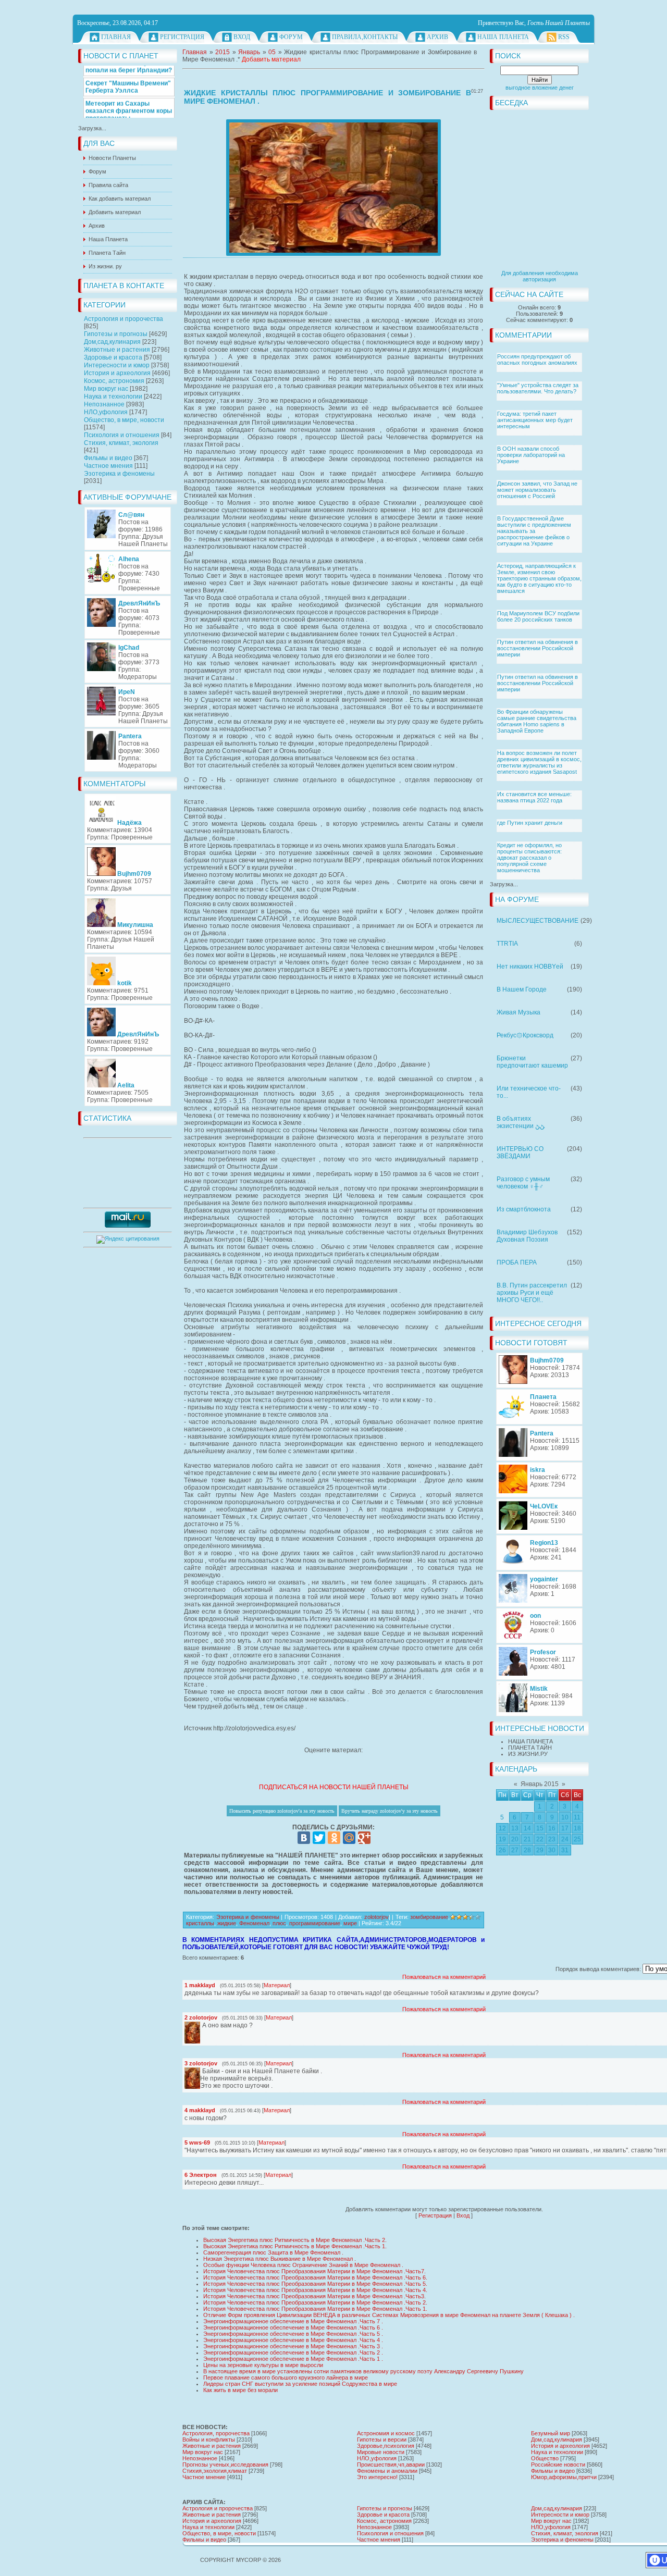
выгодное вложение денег (540, 88)
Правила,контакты (365, 37)
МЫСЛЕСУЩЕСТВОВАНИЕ (538, 921)
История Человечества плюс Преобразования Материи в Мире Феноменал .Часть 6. (315, 2277)
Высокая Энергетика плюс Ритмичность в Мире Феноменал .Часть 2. (295, 2240)
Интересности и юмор (117, 365)
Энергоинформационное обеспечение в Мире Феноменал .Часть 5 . (293, 2334)
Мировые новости (381, 2452)
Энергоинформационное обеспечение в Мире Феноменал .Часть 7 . (293, 2321)
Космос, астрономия (114, 381)
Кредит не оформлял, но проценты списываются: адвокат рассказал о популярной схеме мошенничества (529, 858)
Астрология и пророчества (123, 319)
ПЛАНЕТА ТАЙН (530, 1748)
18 (577, 1828)
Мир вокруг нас (106, 389)
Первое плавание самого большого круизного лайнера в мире (286, 2377)
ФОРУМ (291, 37)
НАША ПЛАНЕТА (530, 1741)
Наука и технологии (113, 397)
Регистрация (182, 37)
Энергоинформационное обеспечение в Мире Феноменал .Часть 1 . (293, 2359)
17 (565, 1828)
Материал (277, 1985)
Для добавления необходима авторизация (540, 276)
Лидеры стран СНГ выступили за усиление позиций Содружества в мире (300, 2384)
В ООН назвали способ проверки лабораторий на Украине (531, 455)
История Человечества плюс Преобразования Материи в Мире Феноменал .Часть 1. (315, 2309)
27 (515, 1850)
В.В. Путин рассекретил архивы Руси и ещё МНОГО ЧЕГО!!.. (532, 1293)
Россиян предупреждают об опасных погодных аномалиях (537, 360)
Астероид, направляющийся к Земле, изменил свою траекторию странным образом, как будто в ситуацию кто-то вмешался (539, 578)
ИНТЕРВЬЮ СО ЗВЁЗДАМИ (520, 1153)
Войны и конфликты (209, 2439)
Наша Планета (503, 37)
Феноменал (254, 1923)
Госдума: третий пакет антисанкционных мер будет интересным (535, 420)
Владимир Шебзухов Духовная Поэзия (527, 1236)
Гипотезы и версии (382, 2439)
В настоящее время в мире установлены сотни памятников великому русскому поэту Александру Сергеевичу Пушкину (363, 2371)
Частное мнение (204, 2477)
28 (527, 1850)
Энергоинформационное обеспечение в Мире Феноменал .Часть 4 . (293, 2340)
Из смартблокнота (524, 1209)
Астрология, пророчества (216, 2433)
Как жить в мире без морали (240, 2390)
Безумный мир (551, 2433)
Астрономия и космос (386, 2433)
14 (527, 1828)
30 (552, 1850)
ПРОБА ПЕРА (517, 1262)
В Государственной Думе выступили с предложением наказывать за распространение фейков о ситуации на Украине (534, 531)
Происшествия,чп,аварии (391, 2464)
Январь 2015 (540, 1784)
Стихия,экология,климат (215, 2471)
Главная (116, 37)
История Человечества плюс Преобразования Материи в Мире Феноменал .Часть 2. (315, 2302)
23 (552, 1839)
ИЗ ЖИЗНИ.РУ (528, 1754)
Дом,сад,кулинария (112, 342)
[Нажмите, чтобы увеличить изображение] (333, 188)
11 (577, 1817)
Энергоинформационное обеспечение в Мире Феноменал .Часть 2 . (293, 2352)
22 (540, 1839)
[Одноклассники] (334, 1838)
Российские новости (558, 2464)
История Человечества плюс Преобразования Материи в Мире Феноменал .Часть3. (314, 2296)
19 (502, 1839)
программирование (315, 1923)
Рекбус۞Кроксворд (525, 1035)
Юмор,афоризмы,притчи (564, 2477)
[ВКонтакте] (304, 1838)
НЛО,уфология (106, 412)
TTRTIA (507, 944)
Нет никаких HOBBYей (530, 967)
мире (350, 1923)
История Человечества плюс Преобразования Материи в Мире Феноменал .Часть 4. (315, 2290)
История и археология (117, 373)
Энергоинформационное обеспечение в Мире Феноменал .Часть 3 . (293, 2346)
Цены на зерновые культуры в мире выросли (263, 2365)
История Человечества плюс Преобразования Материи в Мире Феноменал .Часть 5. (315, 2284)
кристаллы (200, 1923)
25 (577, 1839)
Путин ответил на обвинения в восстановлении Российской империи (538, 648)
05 (272, 52)
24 (565, 1839)
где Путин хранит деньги (530, 823)
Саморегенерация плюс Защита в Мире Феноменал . (273, 2252)
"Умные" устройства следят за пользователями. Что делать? (538, 388)
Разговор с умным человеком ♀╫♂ (523, 1183)
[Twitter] (319, 1838)
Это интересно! (377, 2477)
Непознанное (104, 404)
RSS (564, 37)
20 (515, 1839)
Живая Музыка (518, 1012)
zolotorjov (376, 1917)
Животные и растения (117, 350)
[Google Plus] (364, 1838)
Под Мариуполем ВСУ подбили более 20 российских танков (538, 616)
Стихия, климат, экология (121, 443)
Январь (249, 52)
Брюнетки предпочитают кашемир (532, 1062)
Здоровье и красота (113, 357)
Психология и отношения (122, 435)
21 (527, 1839)
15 (540, 1828)
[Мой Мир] (349, 1838)
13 (515, 1828)
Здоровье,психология (386, 2446)
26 (502, 1850)
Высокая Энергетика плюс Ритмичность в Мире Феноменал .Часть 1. (295, 2246)
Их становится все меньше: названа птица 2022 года (534, 797)
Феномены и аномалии (387, 2471)
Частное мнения (108, 466)
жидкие (227, 1923)
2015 (223, 52)
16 (552, 1828)
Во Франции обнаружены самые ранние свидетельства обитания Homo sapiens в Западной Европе (537, 721)
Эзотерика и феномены (119, 474)
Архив (437, 37)
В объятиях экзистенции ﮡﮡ (521, 1122)
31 (565, 1850)
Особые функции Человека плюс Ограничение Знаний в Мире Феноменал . (303, 2265)
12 (502, 1828)
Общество (545, 2458)
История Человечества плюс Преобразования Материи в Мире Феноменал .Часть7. (314, 2271)
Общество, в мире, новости (124, 420)
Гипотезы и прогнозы (116, 334)
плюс (279, 1923)
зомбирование (429, 1917)
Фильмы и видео (108, 458)
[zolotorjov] (201, 2025)
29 (540, 1850)
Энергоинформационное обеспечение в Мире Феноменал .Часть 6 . (293, 2327)
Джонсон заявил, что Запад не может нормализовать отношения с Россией (537, 490)
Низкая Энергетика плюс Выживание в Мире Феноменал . (280, 2259)
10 (565, 1817)
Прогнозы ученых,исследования (225, 2464)
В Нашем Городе (522, 989)
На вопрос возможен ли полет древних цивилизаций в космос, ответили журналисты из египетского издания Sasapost (539, 762)
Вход (242, 37)
